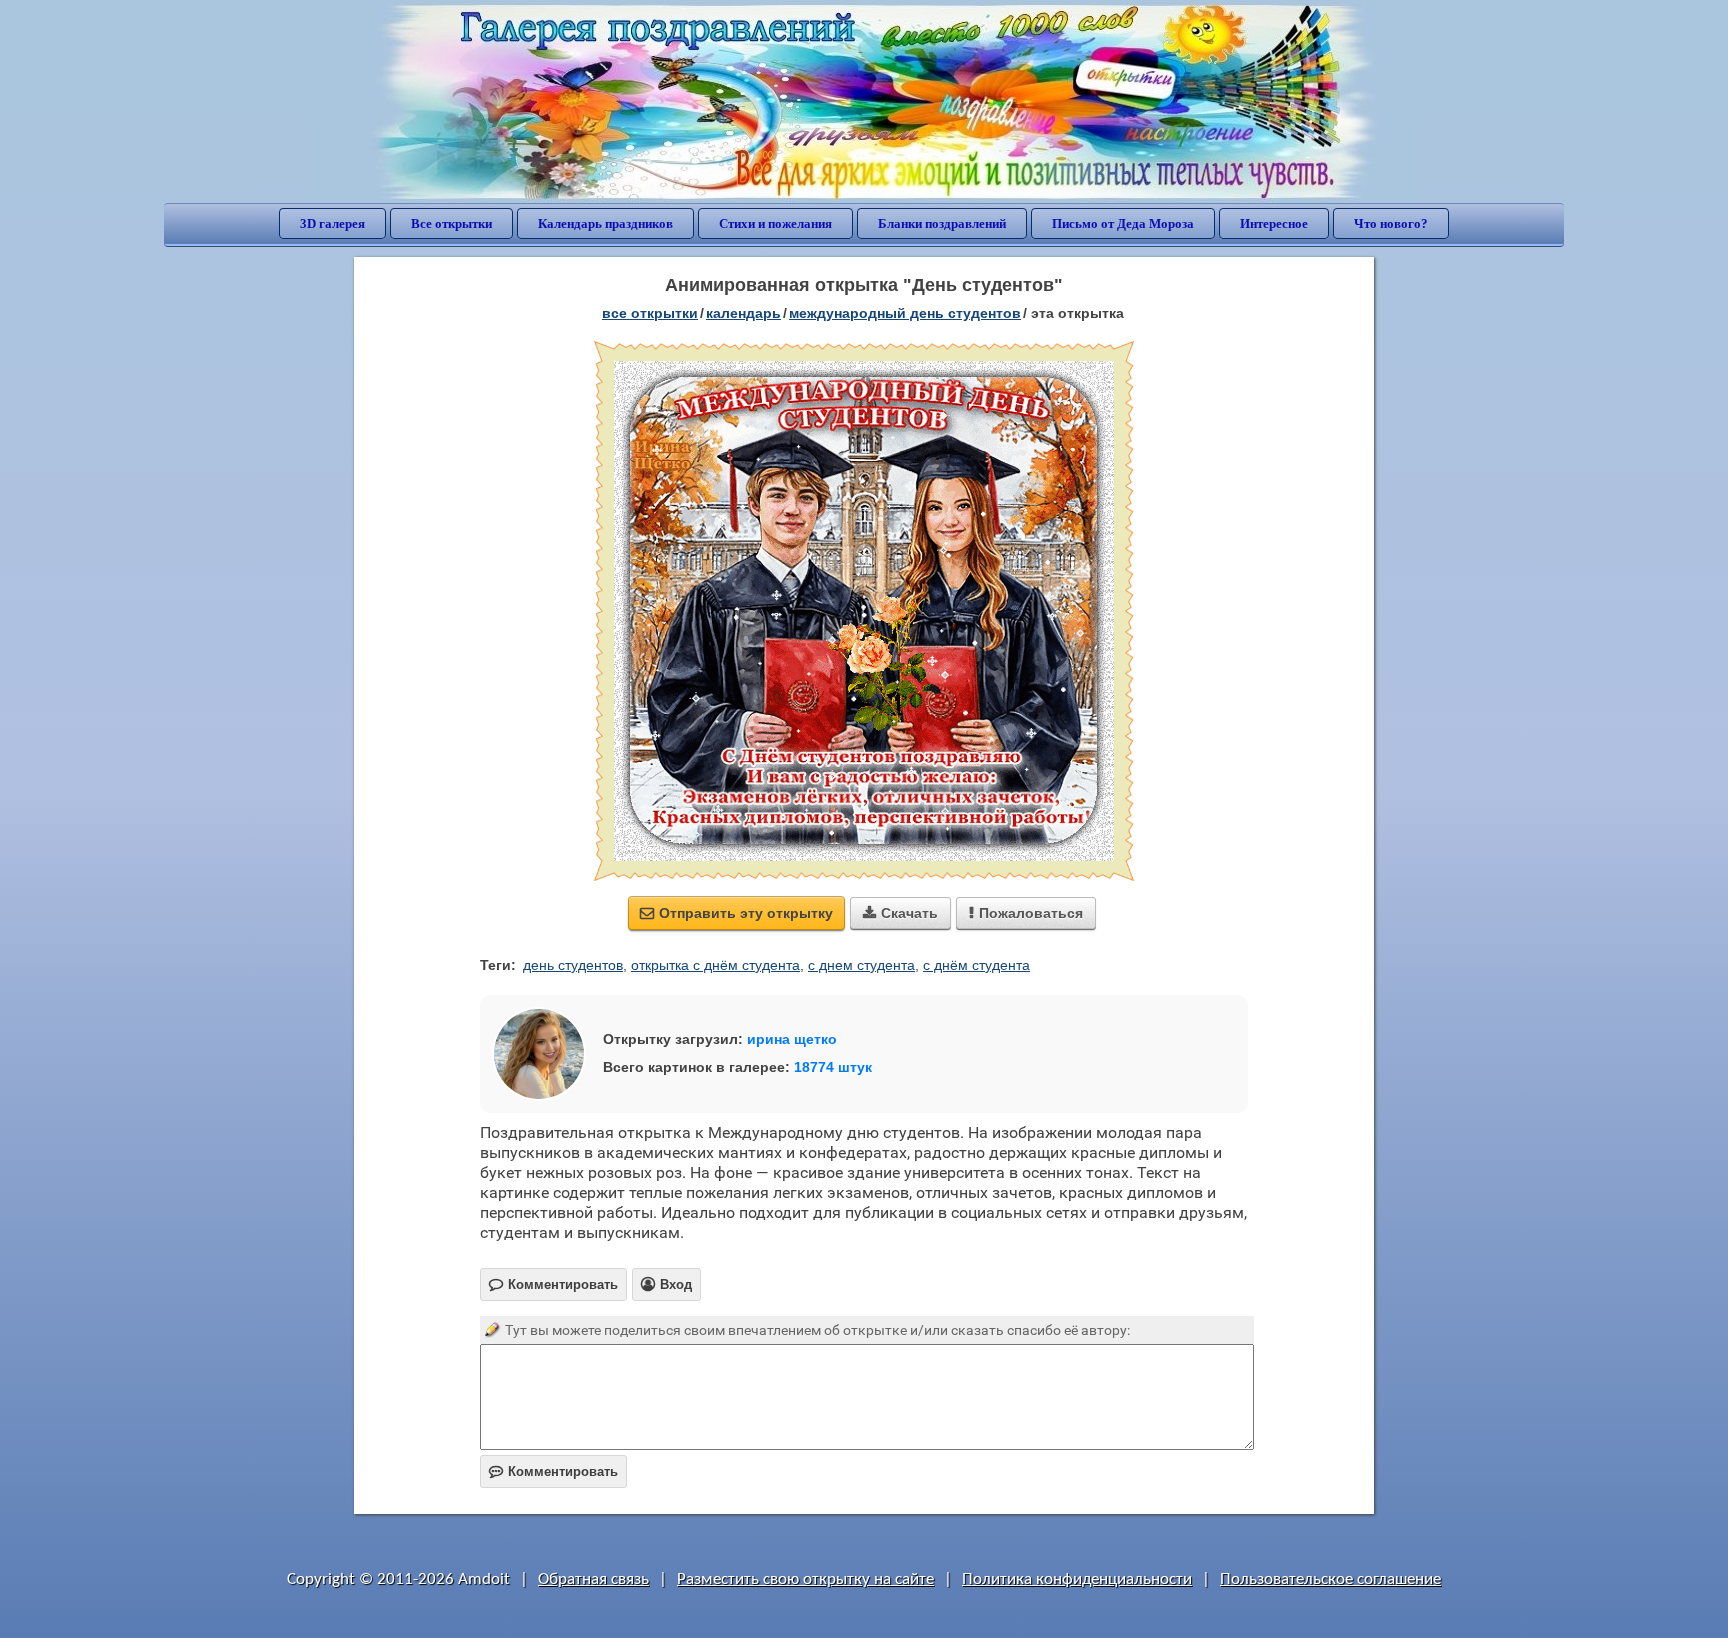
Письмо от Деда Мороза (1123, 223)
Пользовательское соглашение (1330, 1579)
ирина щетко (792, 1039)
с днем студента (861, 965)
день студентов (573, 965)
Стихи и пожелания (775, 223)
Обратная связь (593, 1579)
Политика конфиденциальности (1077, 1579)
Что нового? (1391, 223)
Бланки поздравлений (942, 223)
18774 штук (833, 1067)
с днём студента (976, 965)
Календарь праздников (605, 223)
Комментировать (553, 1471)
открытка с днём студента (715, 965)
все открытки (650, 313)
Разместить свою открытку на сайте (805, 1579)
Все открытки (451, 223)
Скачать (900, 913)
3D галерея (332, 223)
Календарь (743, 313)
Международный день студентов (905, 313)
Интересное (1274, 223)
